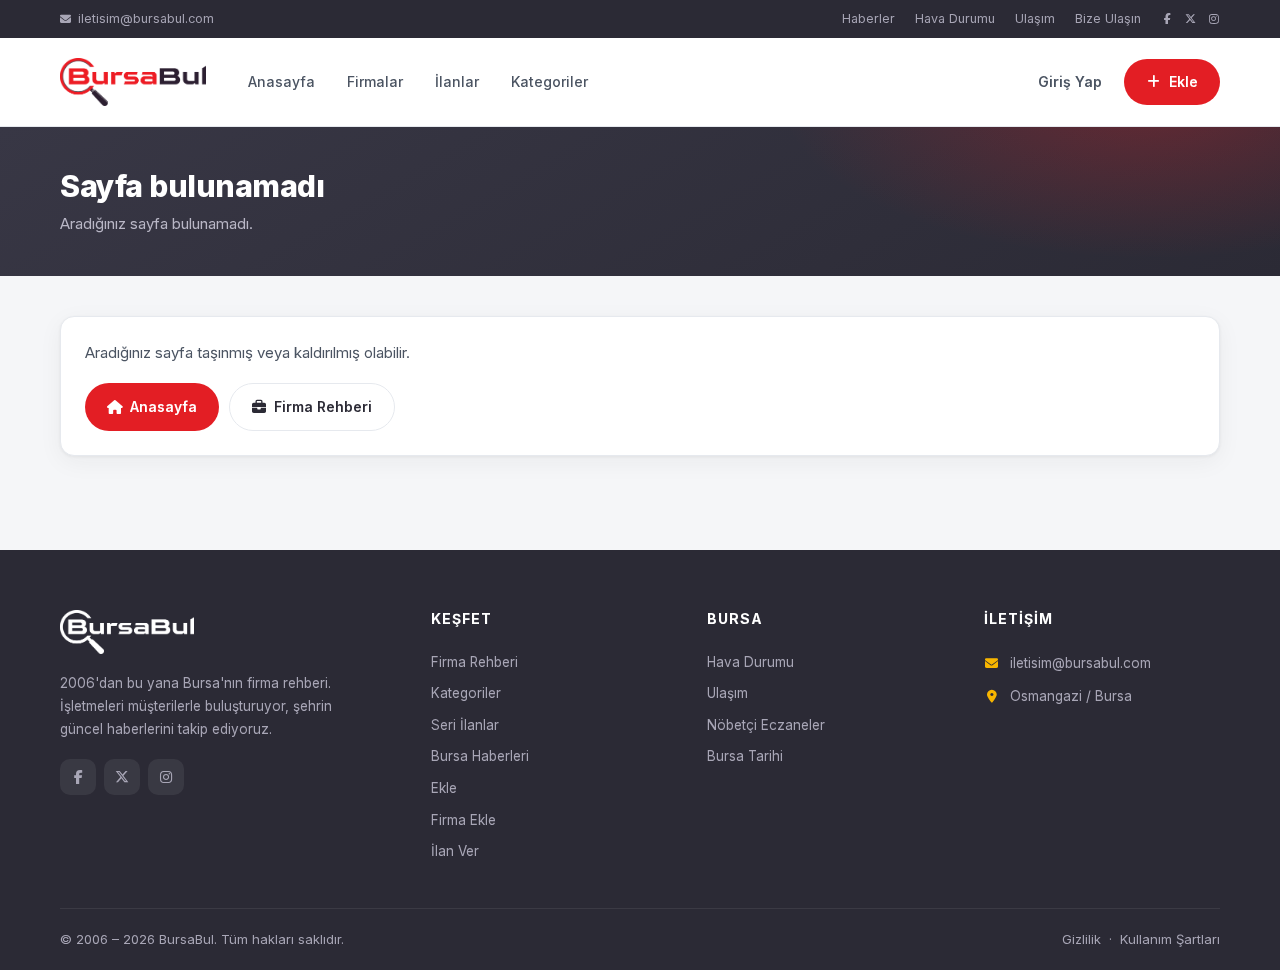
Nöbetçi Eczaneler (766, 725)
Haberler (868, 18)
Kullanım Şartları (1170, 939)
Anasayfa (281, 81)
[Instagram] (1214, 19)
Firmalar (375, 81)
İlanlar (457, 81)
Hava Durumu (955, 18)
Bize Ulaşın (1108, 18)
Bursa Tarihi (745, 756)
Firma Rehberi (323, 406)
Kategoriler (549, 81)
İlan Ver (455, 851)
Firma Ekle (463, 820)
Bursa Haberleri (480, 756)
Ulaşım (1035, 18)
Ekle (444, 788)
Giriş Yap (1070, 81)
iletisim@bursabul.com (146, 18)
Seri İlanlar (465, 725)
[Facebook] (1167, 19)
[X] (1191, 19)
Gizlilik (1081, 939)
